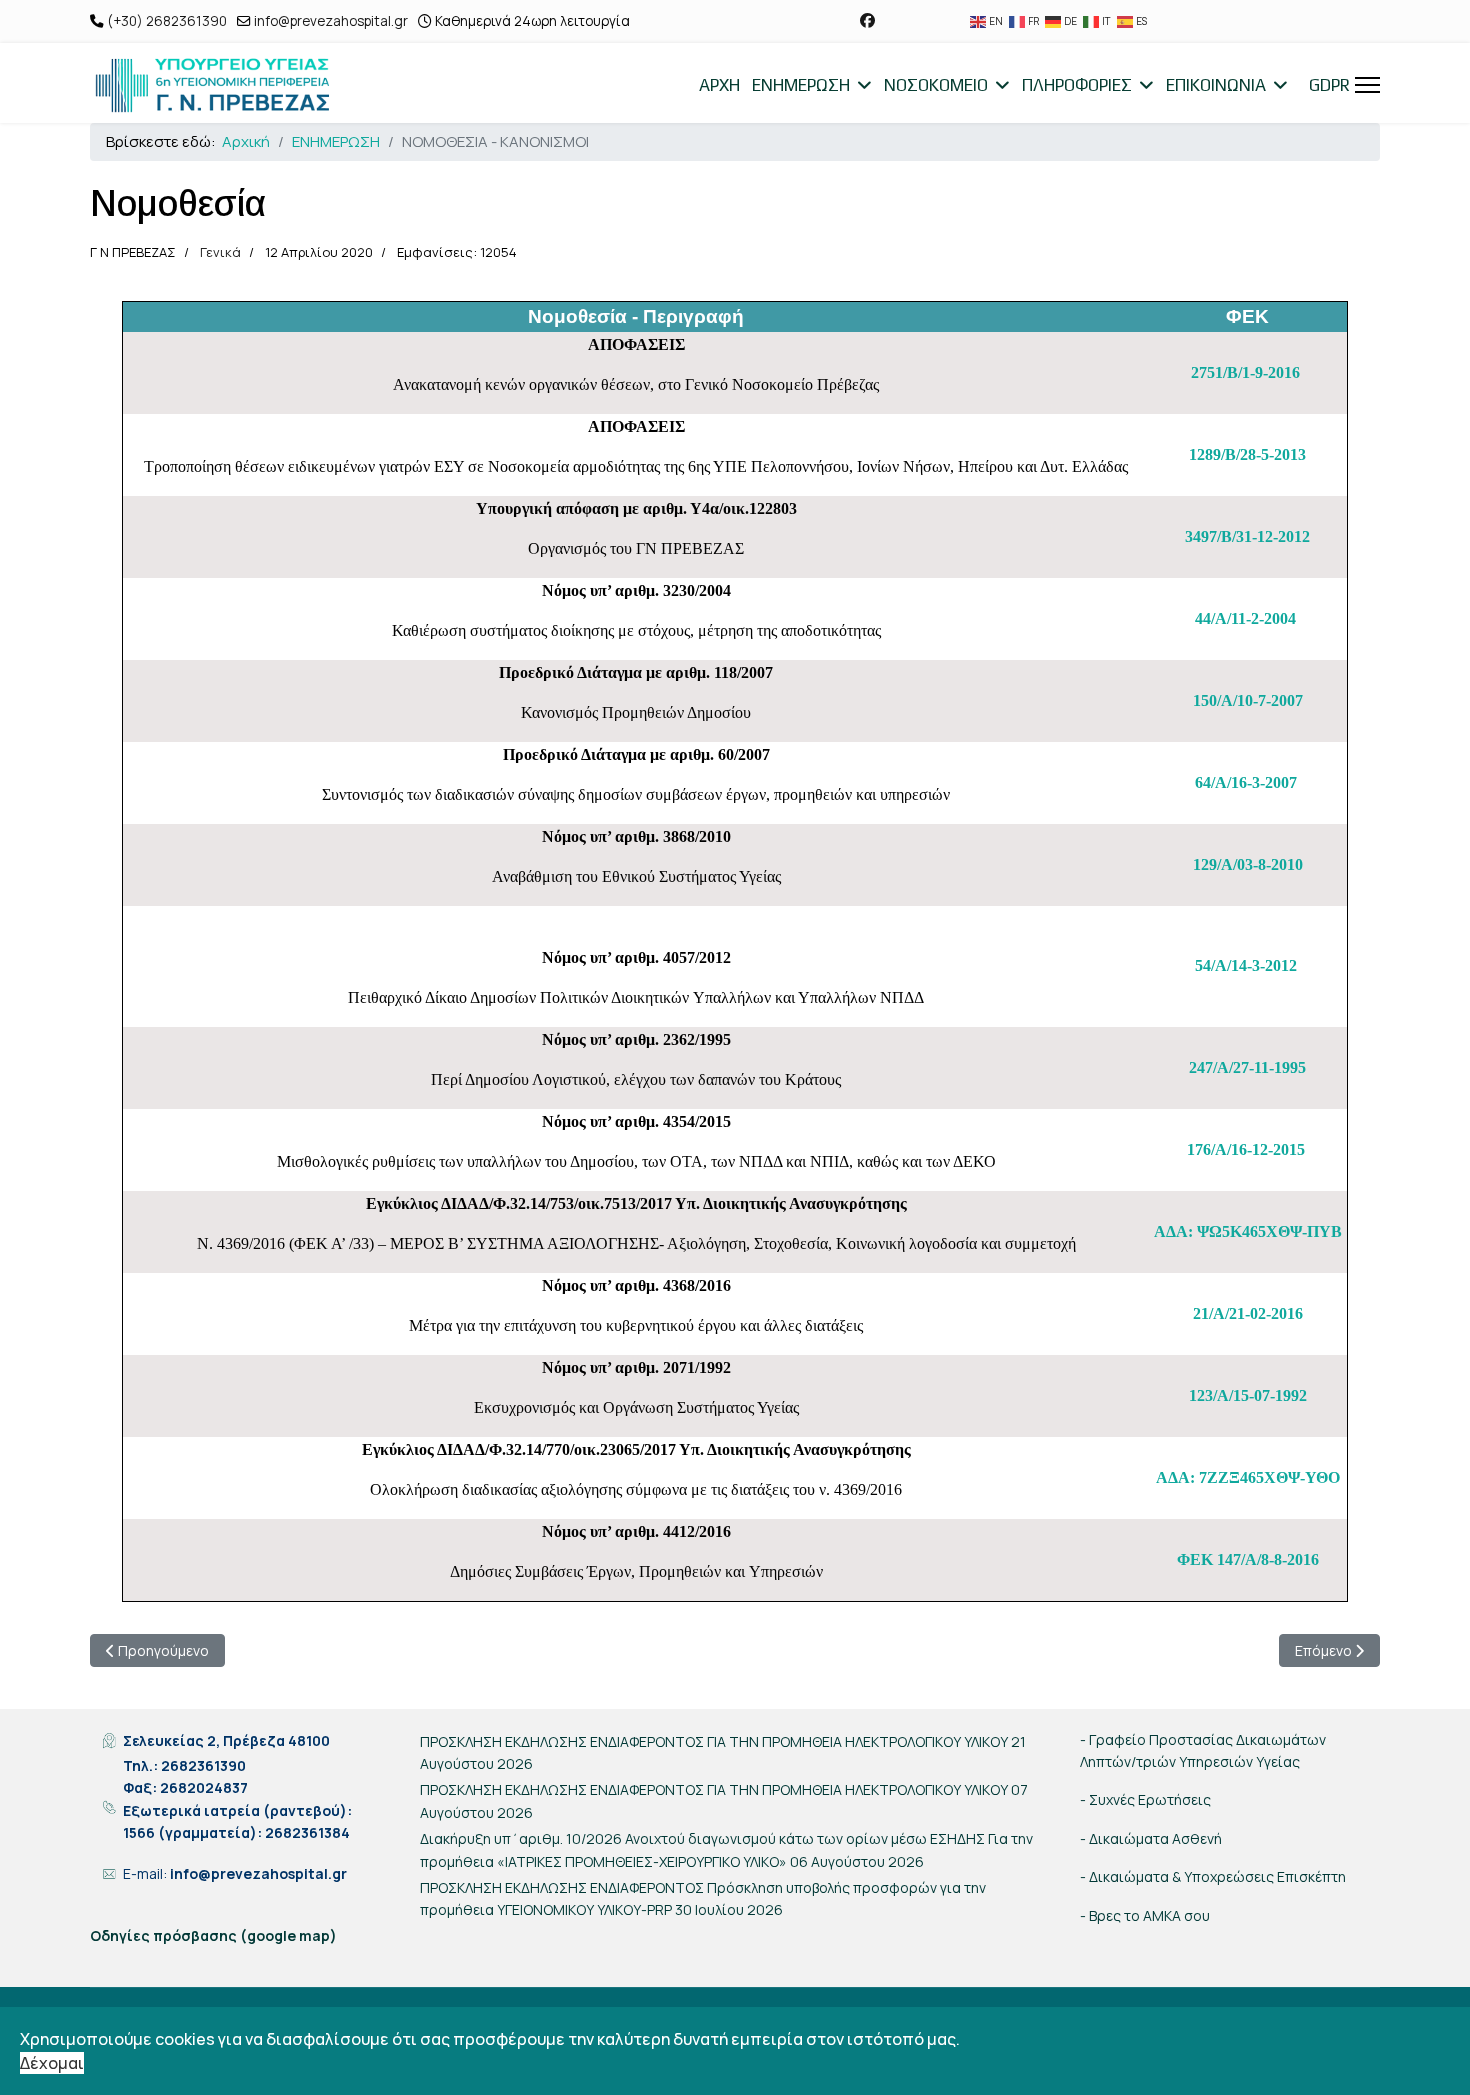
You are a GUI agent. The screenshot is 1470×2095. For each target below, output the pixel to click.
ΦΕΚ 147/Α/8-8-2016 (1248, 1559)
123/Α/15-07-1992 (1248, 1395)
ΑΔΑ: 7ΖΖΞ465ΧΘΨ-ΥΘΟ (1248, 1477)
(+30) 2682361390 (167, 21)
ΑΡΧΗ (719, 85)
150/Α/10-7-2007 (1248, 700)
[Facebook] (867, 20)
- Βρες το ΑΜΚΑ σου (1145, 1915)
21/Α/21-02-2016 (1248, 1313)
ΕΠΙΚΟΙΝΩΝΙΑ (1216, 85)
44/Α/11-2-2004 (1245, 618)
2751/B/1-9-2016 (1245, 372)
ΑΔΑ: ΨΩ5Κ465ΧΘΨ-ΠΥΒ (1248, 1231)
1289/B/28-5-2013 (1247, 454)
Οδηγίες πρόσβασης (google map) (213, 1935)
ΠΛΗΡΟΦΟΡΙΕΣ (1077, 85)
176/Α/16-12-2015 (1246, 1149)
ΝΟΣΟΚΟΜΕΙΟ (936, 85)
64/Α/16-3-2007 (1246, 782)
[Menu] (1367, 85)
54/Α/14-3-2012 (1246, 965)
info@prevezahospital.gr (331, 21)
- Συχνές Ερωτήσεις (1145, 1799)
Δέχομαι (52, 2063)
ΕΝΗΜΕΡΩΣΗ (801, 85)
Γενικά (220, 252)
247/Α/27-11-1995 (1247, 1067)
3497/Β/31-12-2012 (1247, 536)
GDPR (1329, 85)
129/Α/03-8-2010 (1248, 864)
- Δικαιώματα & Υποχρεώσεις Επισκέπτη (1213, 1876)
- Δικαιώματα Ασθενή (1151, 1838)
